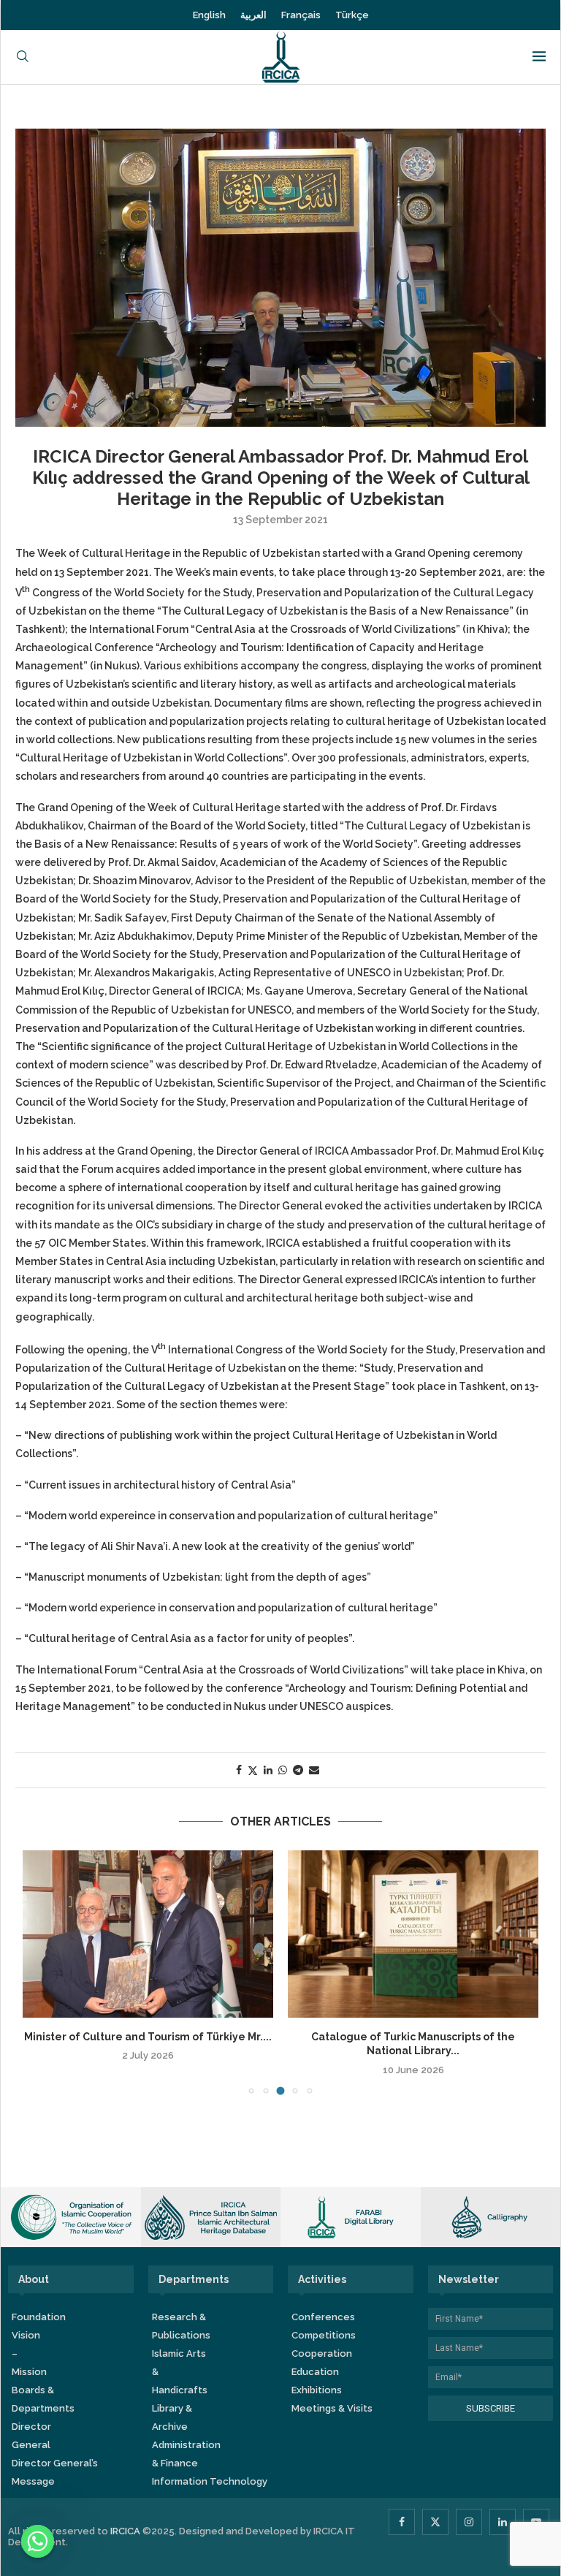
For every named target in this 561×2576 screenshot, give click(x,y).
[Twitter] (435, 2522)
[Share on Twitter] (253, 1770)
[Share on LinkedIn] (268, 1770)
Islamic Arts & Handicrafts (180, 2372)
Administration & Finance (186, 2454)
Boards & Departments (43, 2399)
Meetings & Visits (332, 2408)
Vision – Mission (29, 2353)
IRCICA (125, 2531)
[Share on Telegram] (298, 1770)
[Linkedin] (503, 2522)
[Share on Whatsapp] (283, 1770)
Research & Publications (181, 2326)
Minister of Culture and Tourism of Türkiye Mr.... (148, 2037)
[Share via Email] (314, 1770)
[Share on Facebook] (239, 1770)
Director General (31, 2436)
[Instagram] (469, 2522)
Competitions (324, 2335)
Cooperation (322, 2353)
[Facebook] (402, 2522)
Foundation (39, 2317)
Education (315, 2372)
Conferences (323, 2317)
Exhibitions (317, 2390)
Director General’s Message (55, 2472)
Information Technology (210, 2481)
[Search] (23, 57)
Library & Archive (172, 2417)
